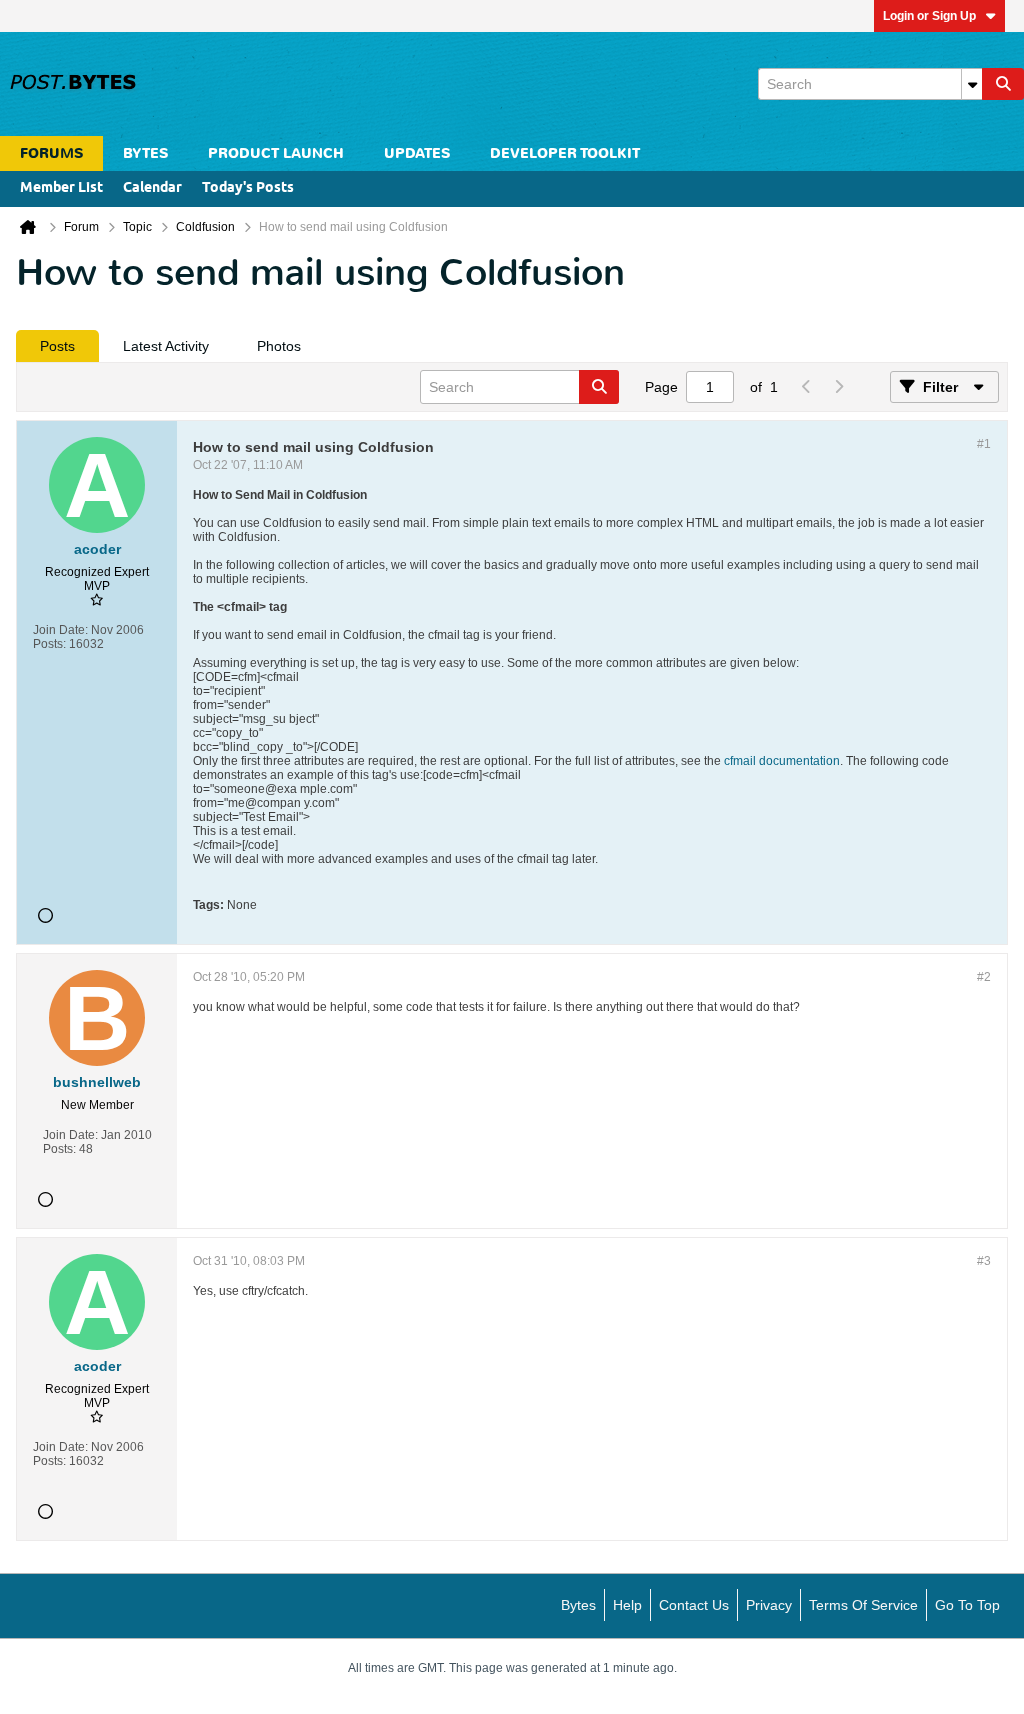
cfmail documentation (782, 761)
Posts (57, 346)
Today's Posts (248, 188)
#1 (984, 444)
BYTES (145, 153)
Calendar (152, 188)
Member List (61, 188)
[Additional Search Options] (972, 84)
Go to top (967, 1605)
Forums (51, 153)
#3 (984, 1261)
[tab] (57, 346)
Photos (279, 346)
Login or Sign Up (929, 16)
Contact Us (694, 1605)
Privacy (769, 1605)
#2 (984, 977)
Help (627, 1605)
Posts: (49, 644)
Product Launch (276, 153)
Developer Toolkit (565, 153)
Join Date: (60, 630)
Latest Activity (166, 346)
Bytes (578, 1605)
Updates (417, 153)
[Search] (1003, 84)
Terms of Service (863, 1605)
